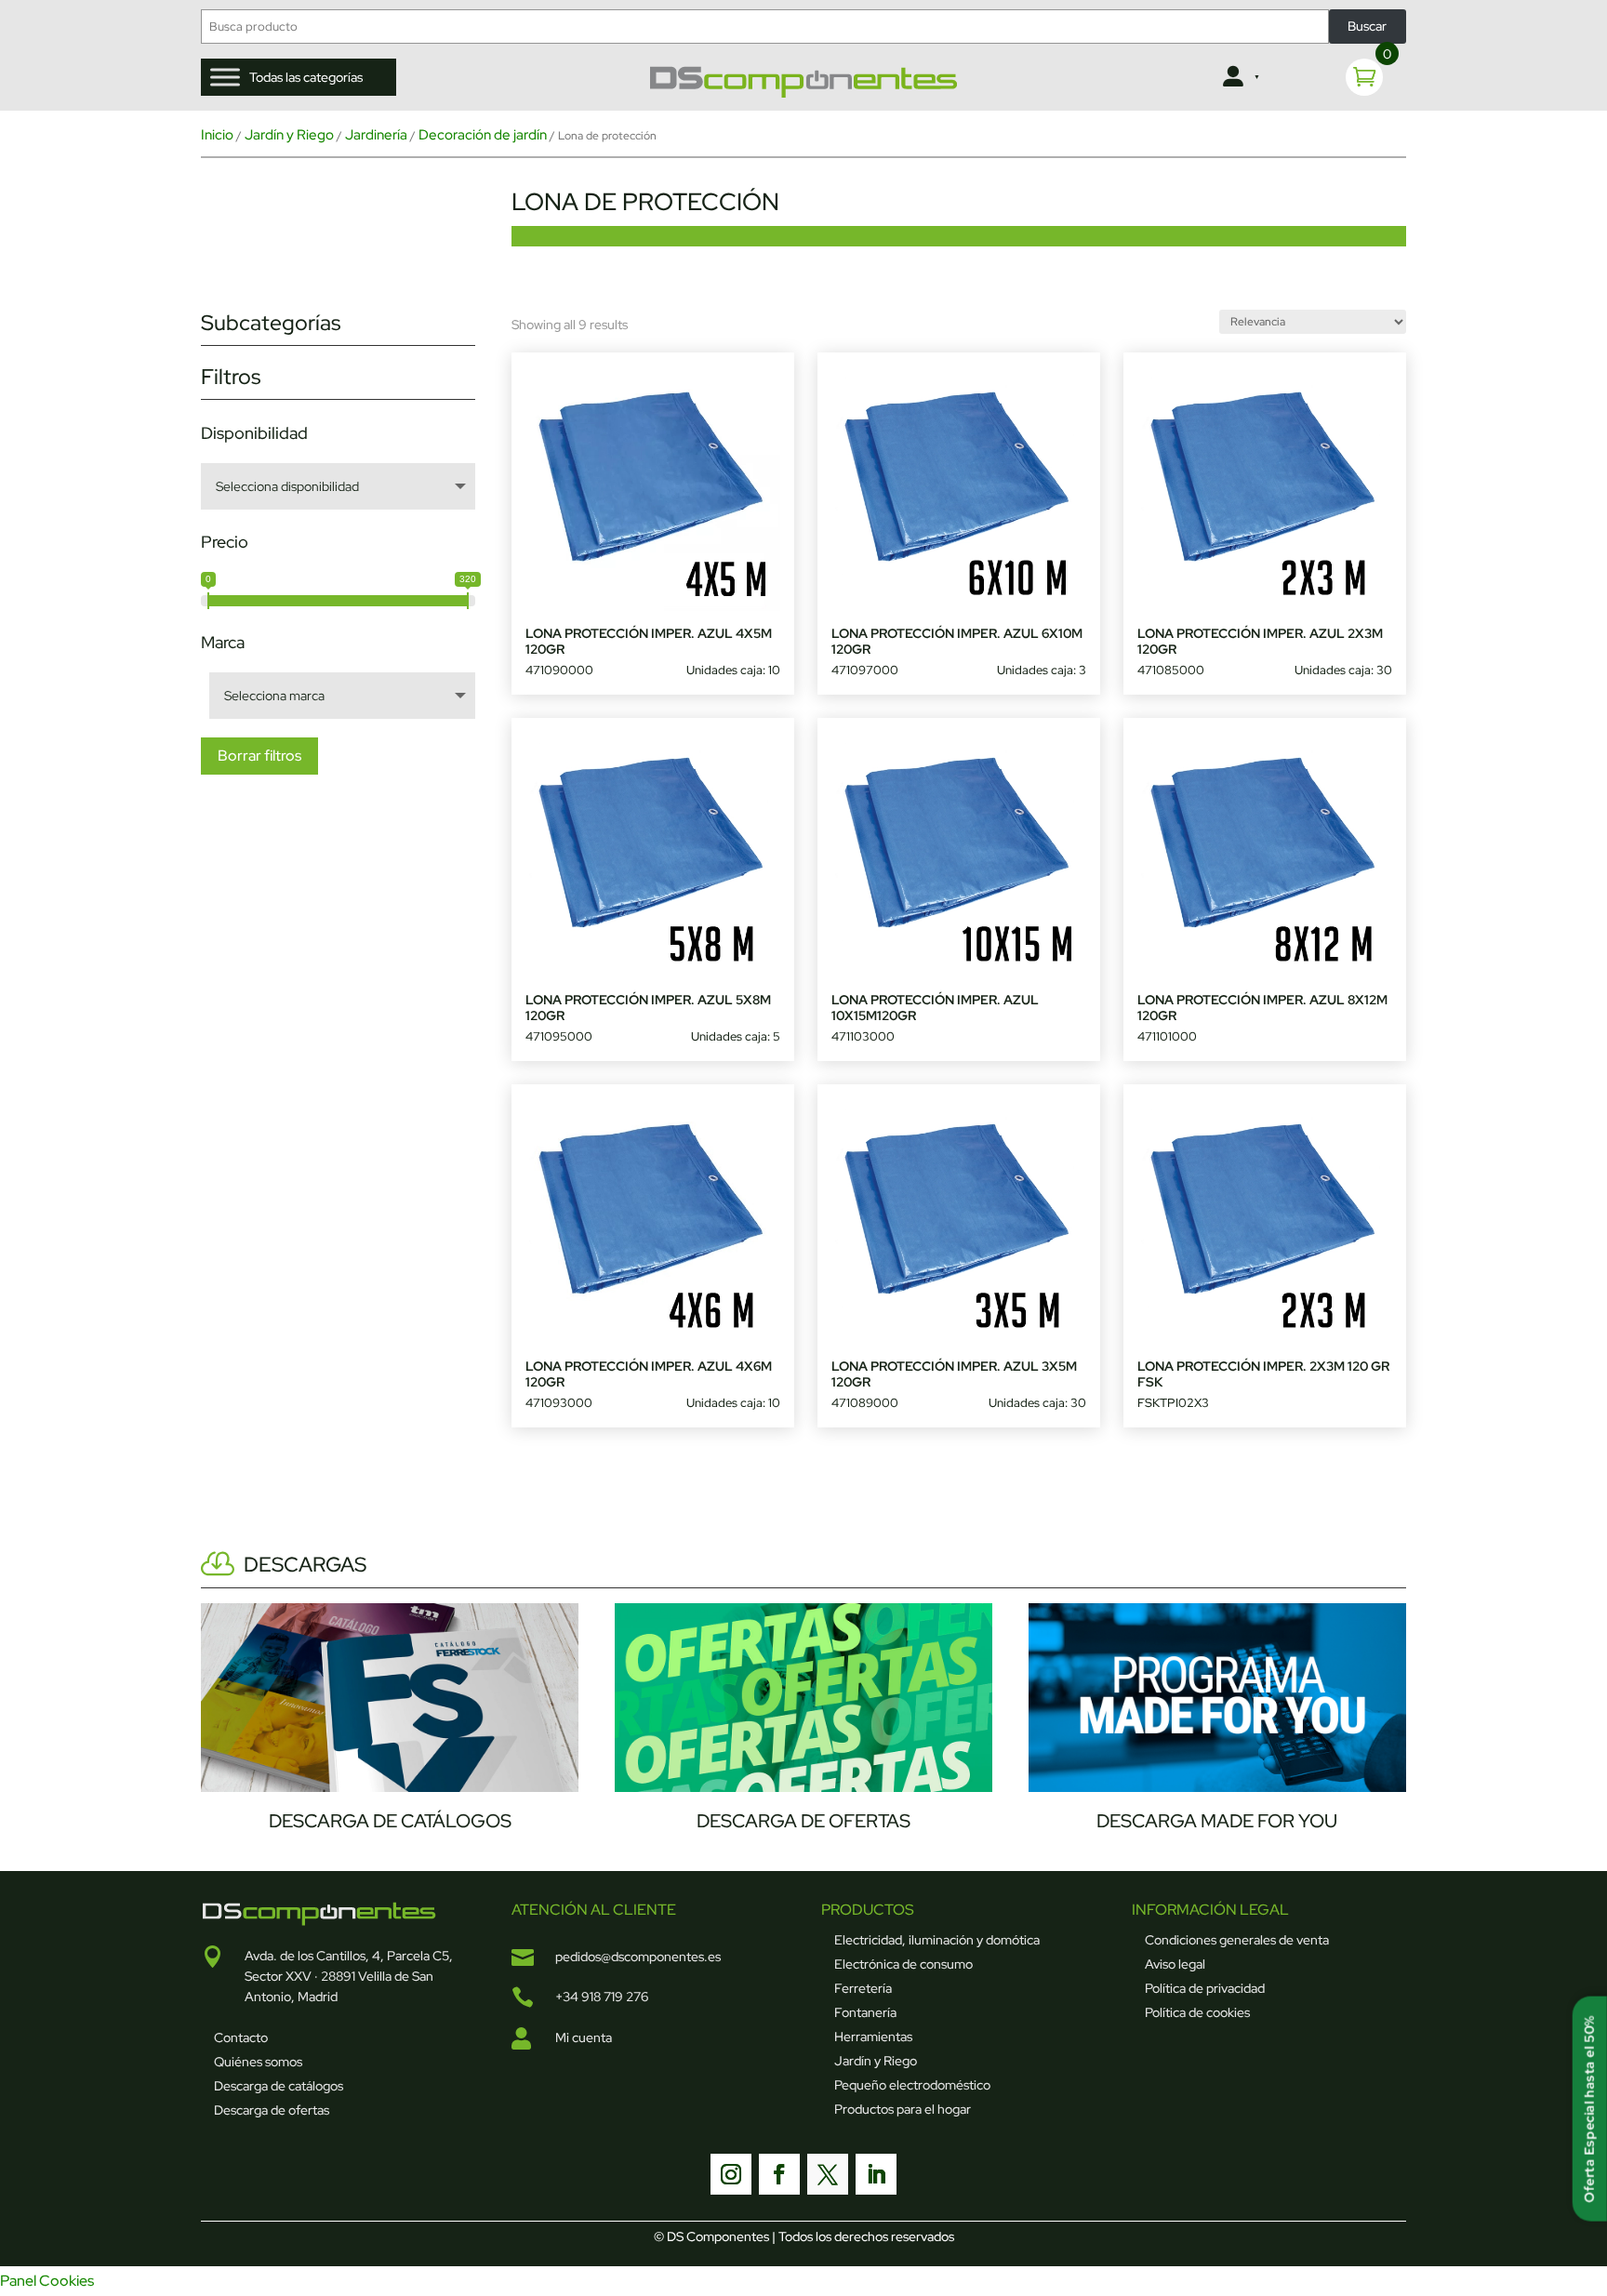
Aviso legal (1175, 1964)
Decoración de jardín (483, 135)
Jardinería (376, 135)
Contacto (241, 2037)
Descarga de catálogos (279, 2086)
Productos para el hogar (903, 2109)
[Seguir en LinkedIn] (876, 2174)
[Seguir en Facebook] (779, 2174)
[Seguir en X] (828, 2174)
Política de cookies (1197, 2012)
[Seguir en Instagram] (731, 2174)
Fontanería (865, 2012)
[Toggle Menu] (225, 77)
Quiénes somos (258, 2062)
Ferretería (863, 1988)
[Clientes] (1239, 77)
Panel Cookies (47, 2281)
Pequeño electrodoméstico (912, 2085)
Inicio (217, 135)
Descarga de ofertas (272, 2110)
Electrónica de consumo (903, 1964)
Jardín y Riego (289, 135)
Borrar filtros (259, 756)
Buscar (1367, 26)
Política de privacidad (1205, 1988)
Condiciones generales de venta (1237, 1940)
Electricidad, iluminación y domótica (937, 1940)
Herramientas (873, 2037)
